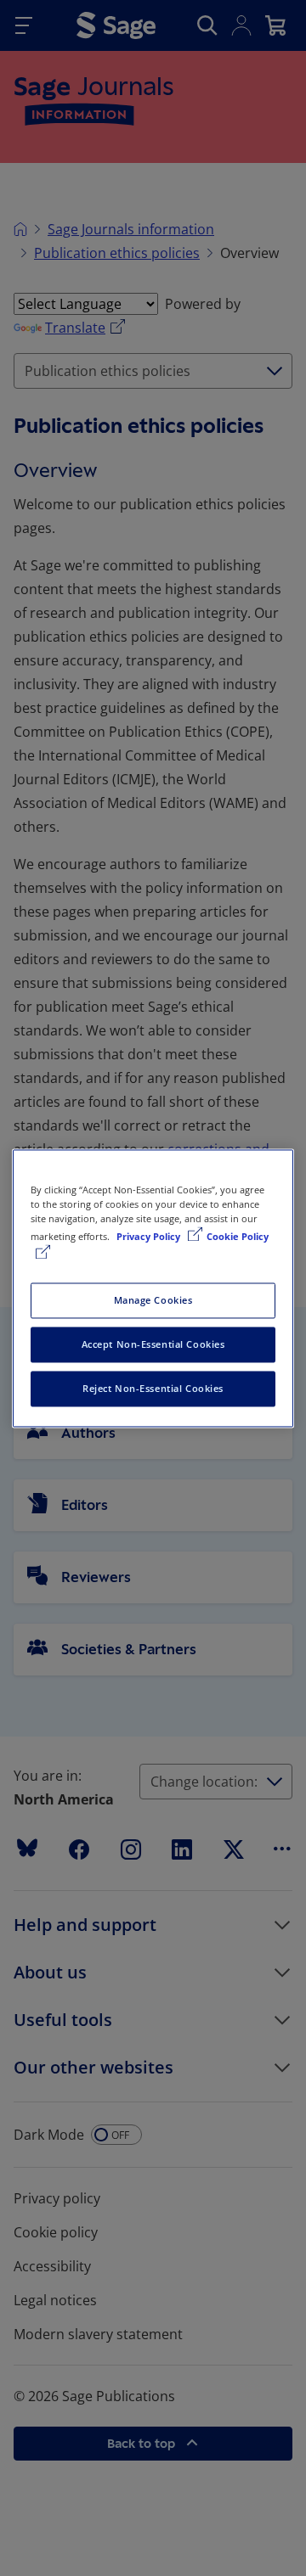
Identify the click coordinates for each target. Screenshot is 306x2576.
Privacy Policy (150, 1236)
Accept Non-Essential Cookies (153, 1344)
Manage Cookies (153, 1300)
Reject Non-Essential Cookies (153, 1388)
